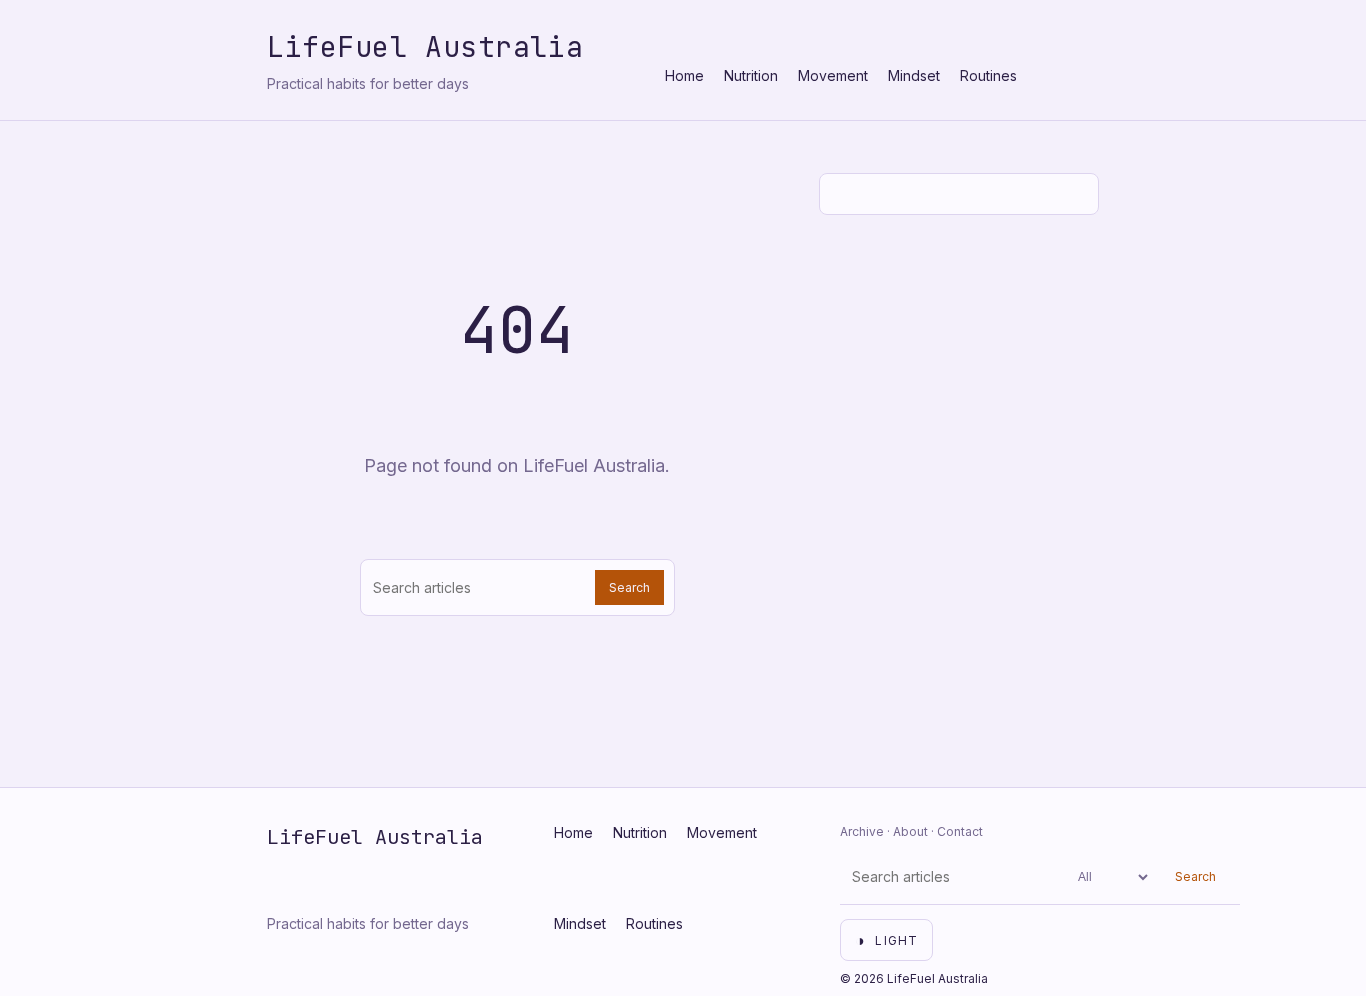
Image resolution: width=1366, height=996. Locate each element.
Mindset (914, 75)
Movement (833, 75)
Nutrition (751, 75)
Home (684, 75)
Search (629, 587)
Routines (988, 75)
